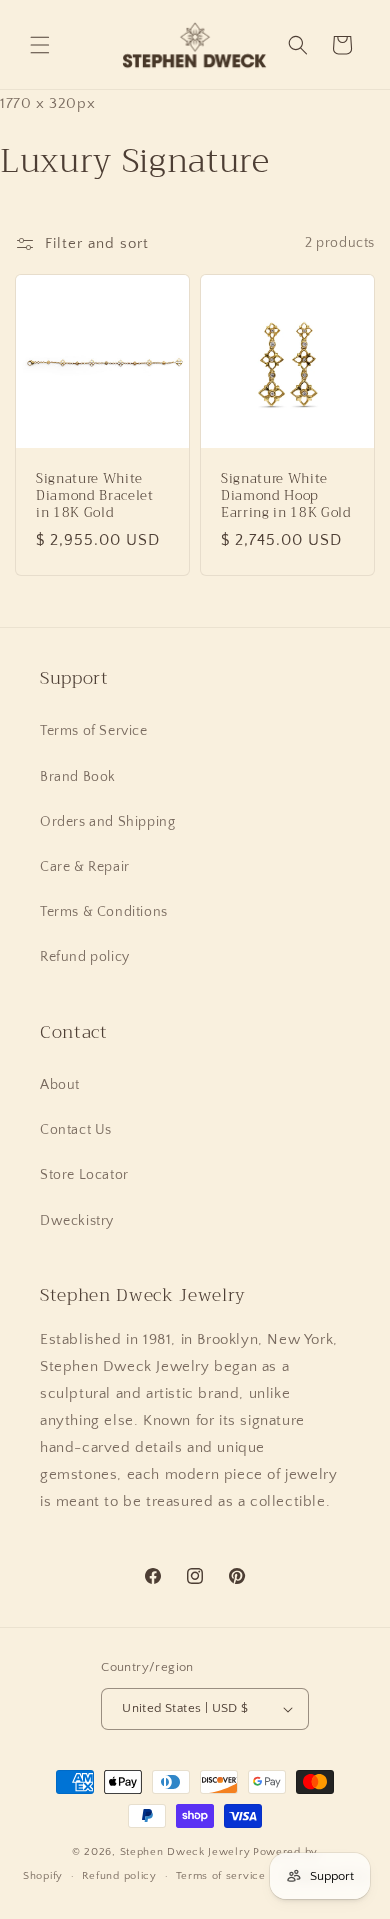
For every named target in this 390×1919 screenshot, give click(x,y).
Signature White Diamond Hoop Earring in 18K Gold (286, 496)
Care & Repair (85, 867)
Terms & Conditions (104, 912)
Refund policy (85, 957)
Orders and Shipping (107, 822)
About (60, 1085)
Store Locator (84, 1175)
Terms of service (221, 1876)
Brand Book (78, 777)
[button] (40, 45)
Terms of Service (94, 731)
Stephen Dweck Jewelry (185, 1852)
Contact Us (76, 1130)
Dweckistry (77, 1221)
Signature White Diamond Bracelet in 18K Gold (95, 496)
